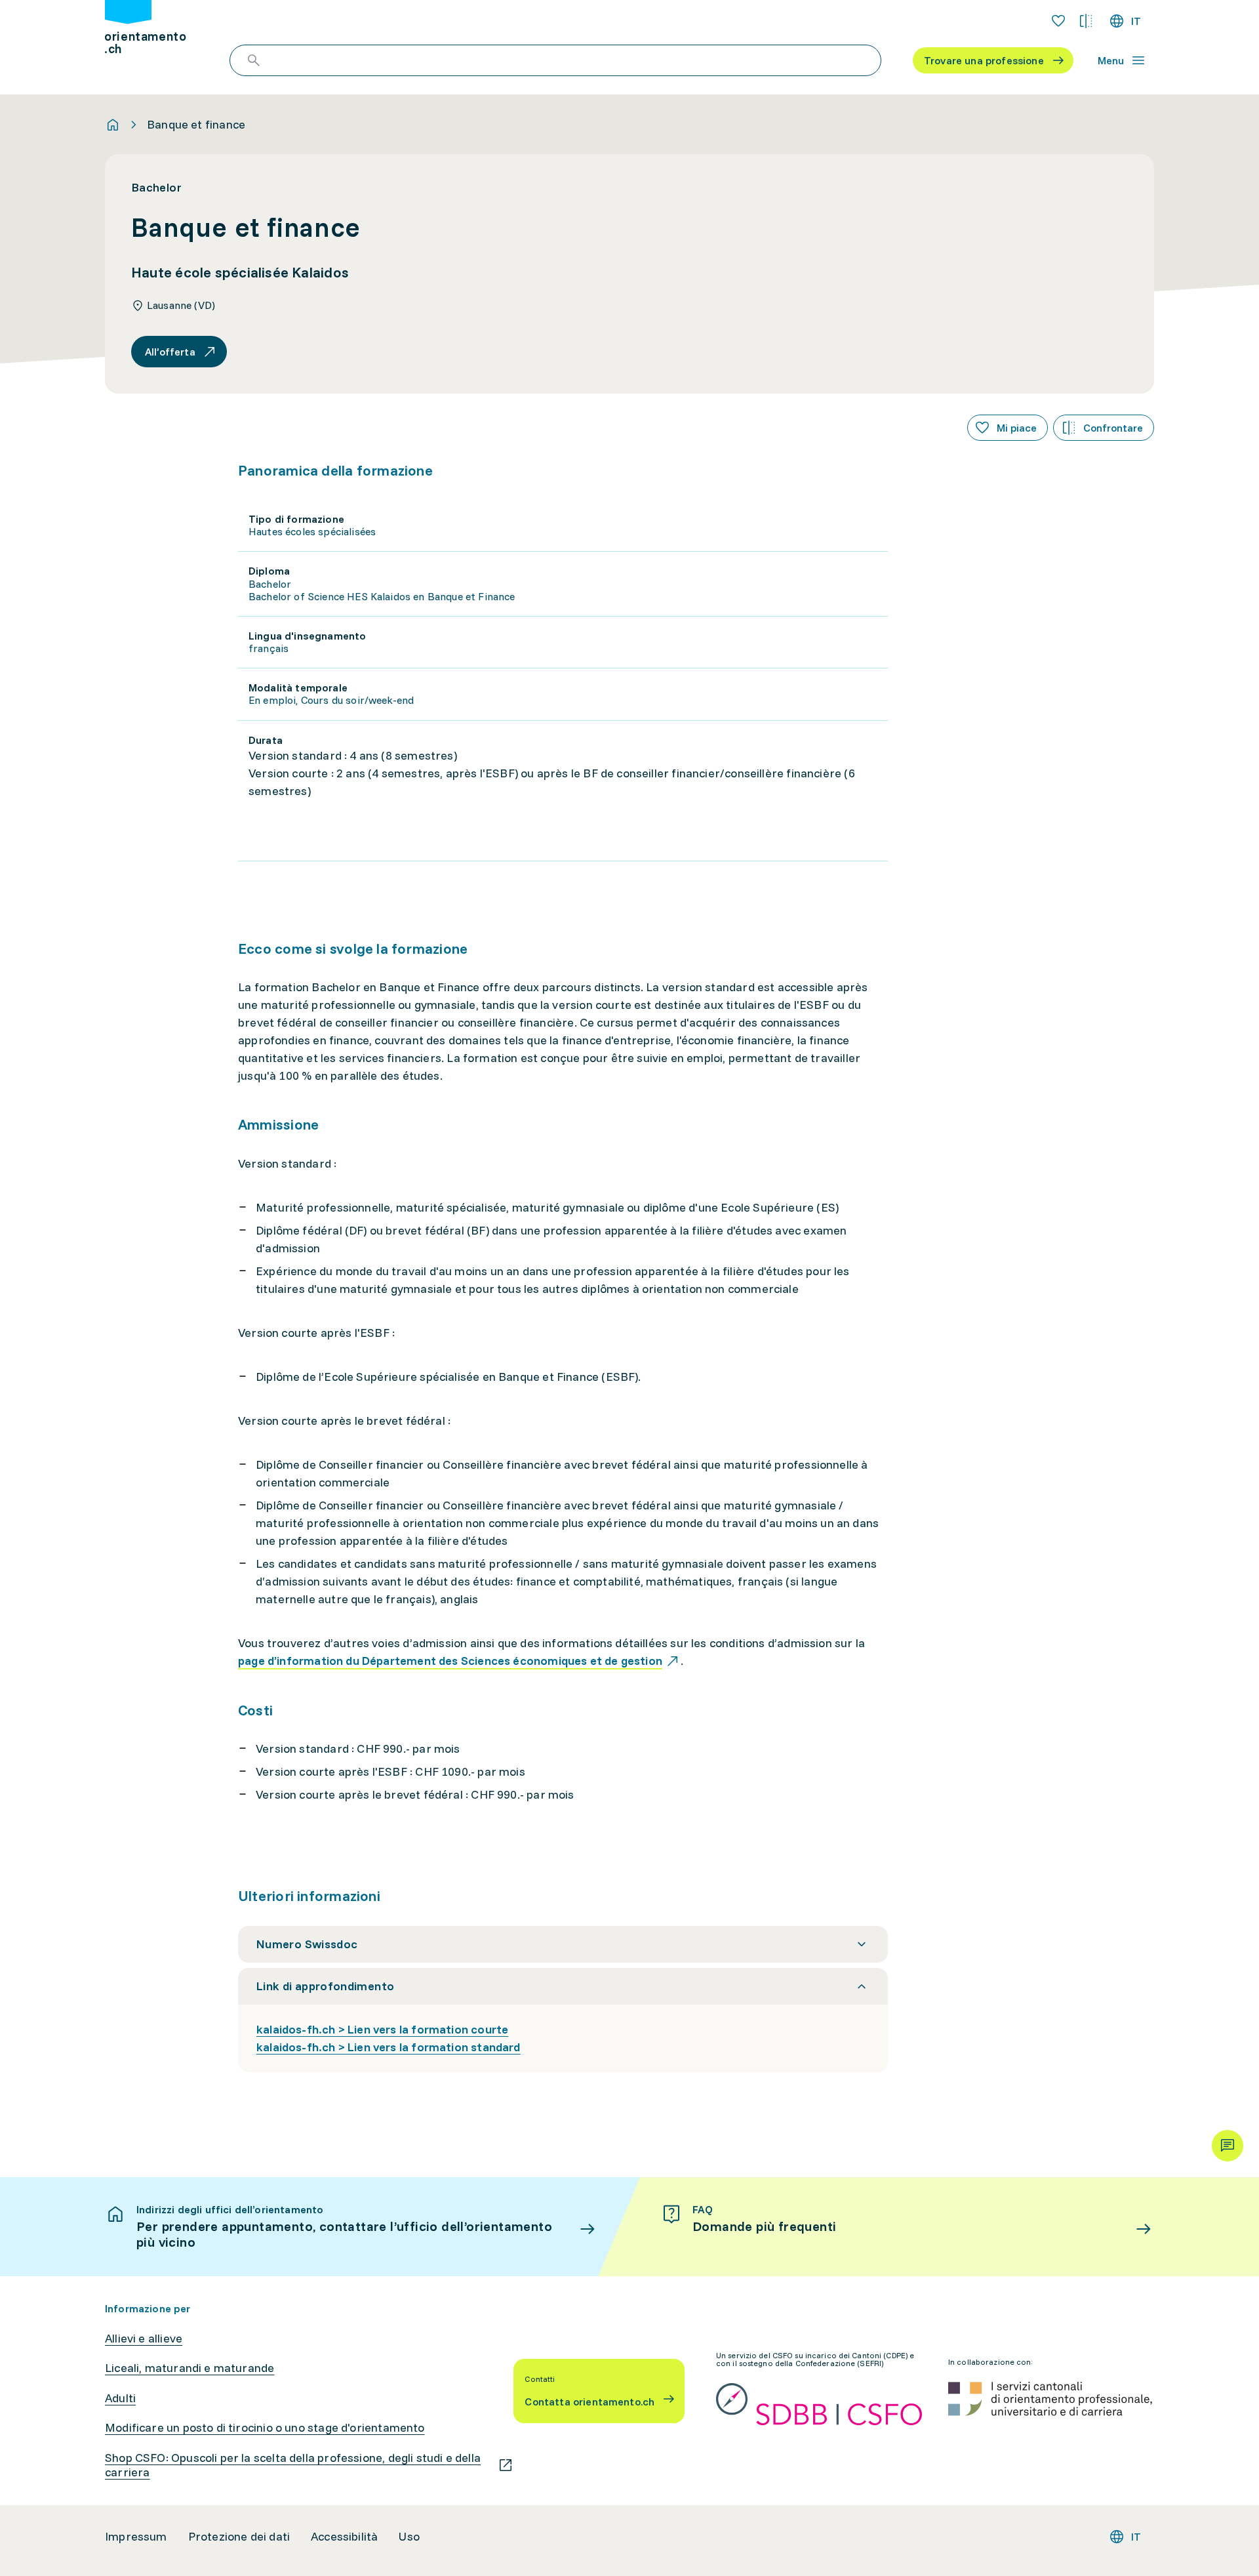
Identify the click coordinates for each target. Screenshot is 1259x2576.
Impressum (136, 2537)
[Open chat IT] (1228, 2146)
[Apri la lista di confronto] (1086, 21)
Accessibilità (344, 2537)
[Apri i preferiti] (1058, 21)
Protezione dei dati (239, 2537)
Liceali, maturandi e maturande (190, 2368)
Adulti (120, 2398)
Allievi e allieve (144, 2339)
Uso (409, 2537)
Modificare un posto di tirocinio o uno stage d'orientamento (265, 2428)
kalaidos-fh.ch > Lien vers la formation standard (389, 2047)
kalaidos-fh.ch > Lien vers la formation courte (382, 2029)
